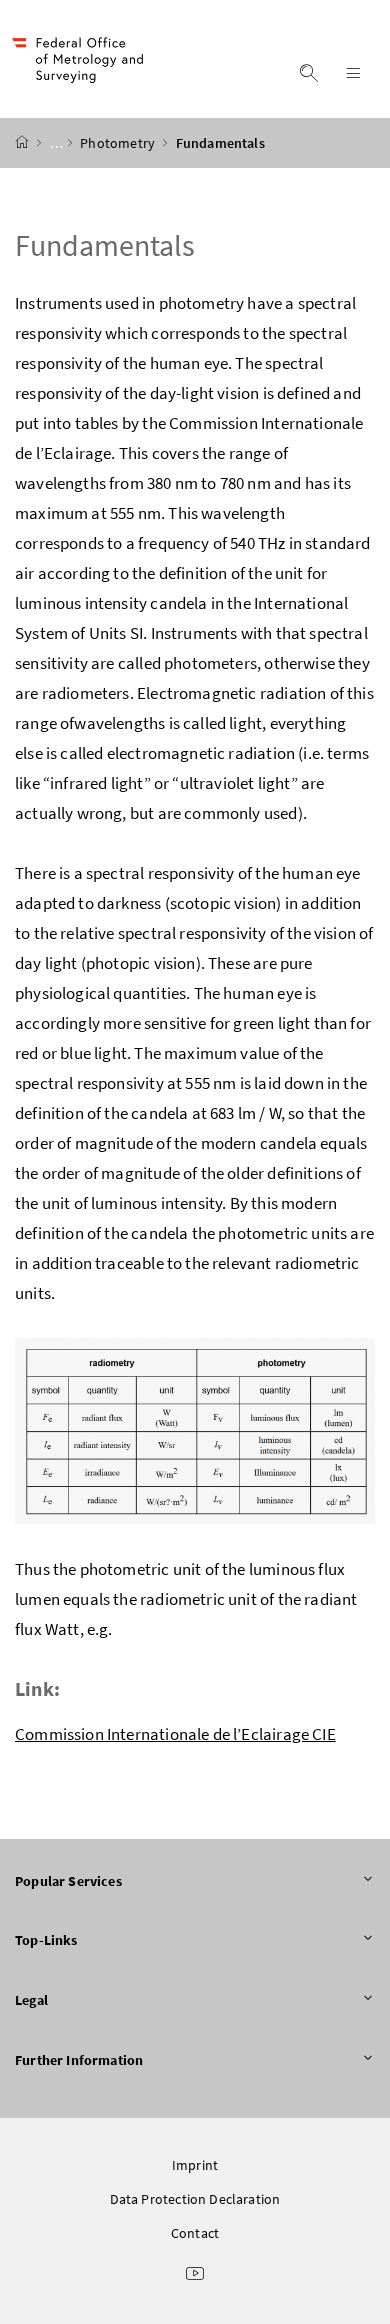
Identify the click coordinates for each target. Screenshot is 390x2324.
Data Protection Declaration (195, 2199)
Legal (31, 2000)
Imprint (195, 2165)
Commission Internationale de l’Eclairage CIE (175, 1734)
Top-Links (46, 1940)
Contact (195, 2233)
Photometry (119, 143)
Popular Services (68, 1881)
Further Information (79, 2060)
